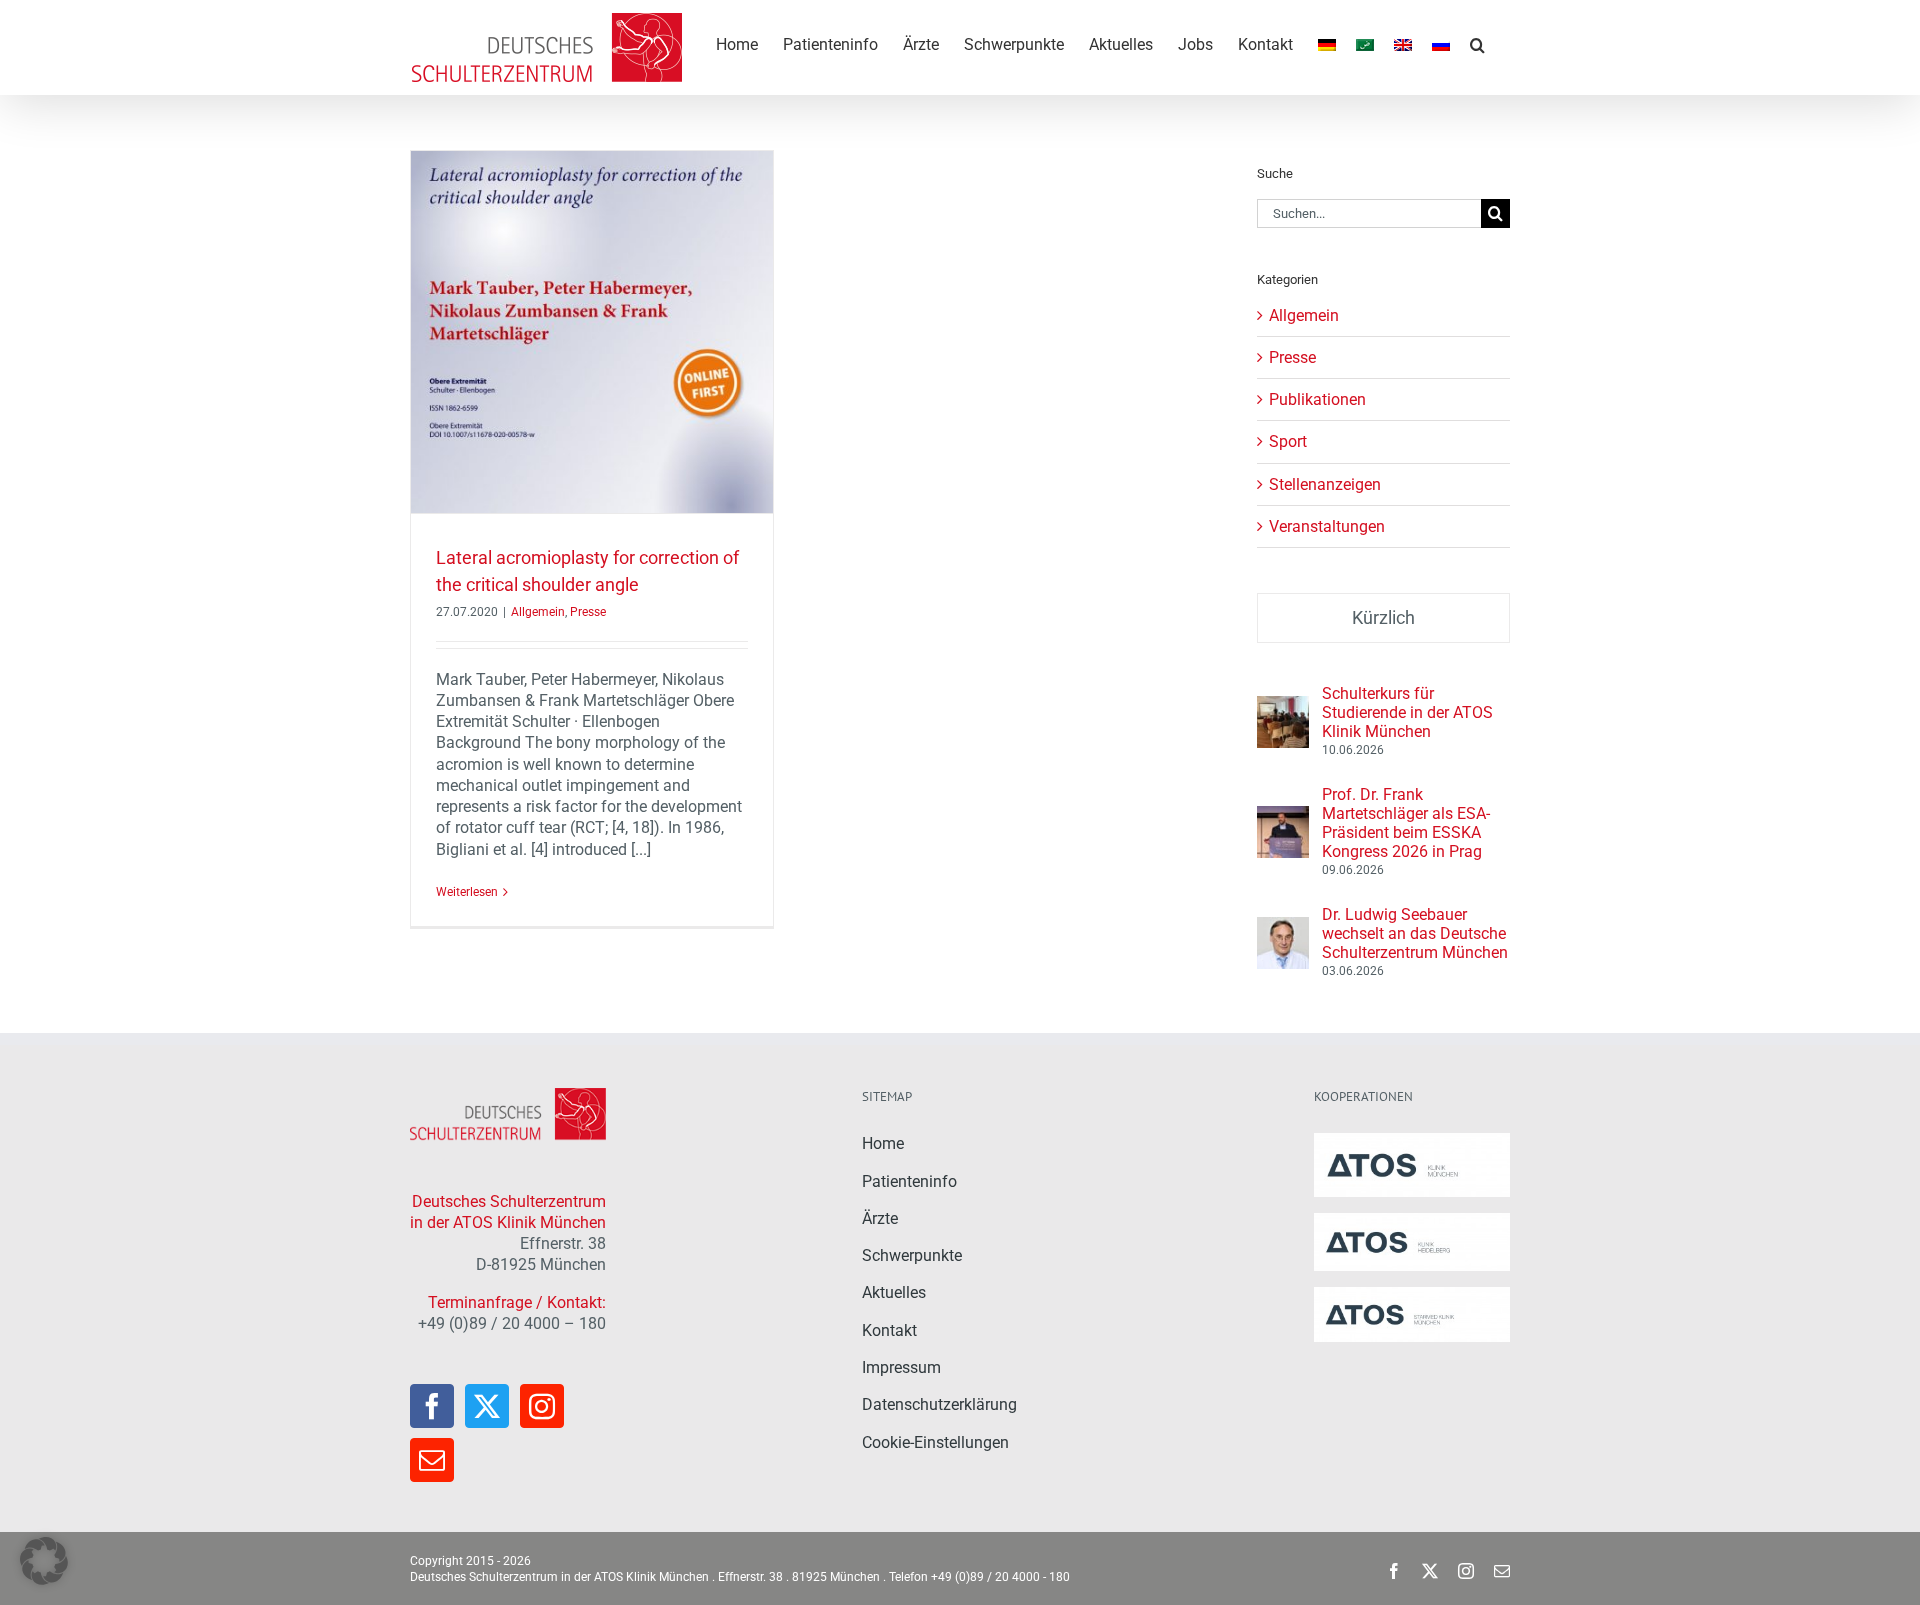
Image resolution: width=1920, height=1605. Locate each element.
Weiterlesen (467, 892)
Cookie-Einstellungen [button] (935, 1442)
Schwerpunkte (912, 1255)
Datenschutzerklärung (939, 1404)
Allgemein (538, 612)
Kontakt (889, 1330)
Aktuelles (894, 1292)
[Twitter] (487, 1406)
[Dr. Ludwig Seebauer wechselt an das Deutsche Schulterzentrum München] (1283, 927)
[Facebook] (432, 1406)
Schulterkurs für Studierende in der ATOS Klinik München (1407, 712)
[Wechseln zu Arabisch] (1370, 43)
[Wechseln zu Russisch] (1446, 43)
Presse (588, 612)
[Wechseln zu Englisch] (1408, 43)
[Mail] (432, 1460)
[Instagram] (542, 1406)
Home (883, 1143)
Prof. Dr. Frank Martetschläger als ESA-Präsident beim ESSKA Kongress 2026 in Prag (1406, 823)
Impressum (901, 1367)
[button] (1477, 43)
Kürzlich (1383, 617)
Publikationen (1317, 399)
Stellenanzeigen (1325, 484)
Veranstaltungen (1327, 526)
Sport (1288, 441)
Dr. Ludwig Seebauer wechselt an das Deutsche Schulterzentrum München (1415, 933)
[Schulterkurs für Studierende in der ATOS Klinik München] (1283, 706)
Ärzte (880, 1218)
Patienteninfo (909, 1181)
